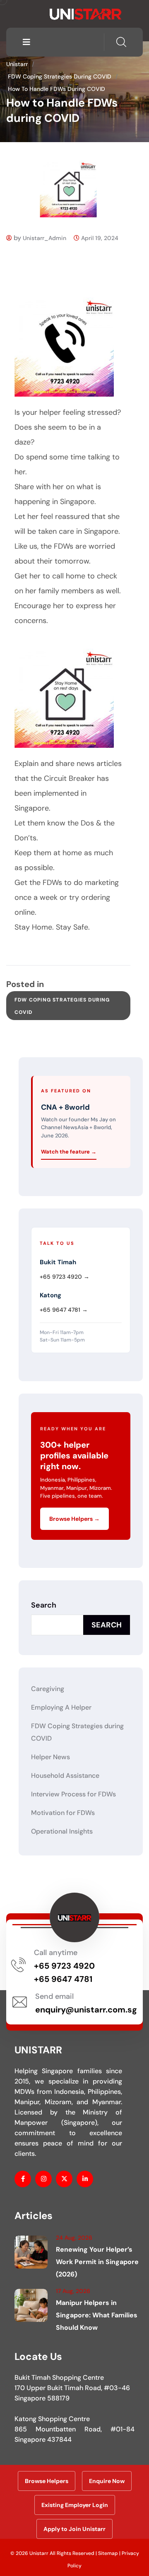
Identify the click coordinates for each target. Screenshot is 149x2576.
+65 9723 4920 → (65, 1277)
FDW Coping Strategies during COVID (62, 1006)
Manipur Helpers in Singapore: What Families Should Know (97, 2315)
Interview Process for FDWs (73, 1794)
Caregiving (48, 1689)
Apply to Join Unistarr (74, 2529)
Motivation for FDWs (63, 1813)
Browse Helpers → (74, 1519)
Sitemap (108, 2553)
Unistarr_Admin (44, 238)
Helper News (50, 1757)
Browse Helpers (47, 2481)
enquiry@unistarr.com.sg (86, 2010)
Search (44, 1605)
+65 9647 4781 (63, 1979)
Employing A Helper (61, 1707)
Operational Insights (62, 1831)
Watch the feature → (69, 1152)
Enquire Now (107, 2481)
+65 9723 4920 (64, 1966)
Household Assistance (65, 1776)
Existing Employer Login (75, 2505)
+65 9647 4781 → (64, 1310)
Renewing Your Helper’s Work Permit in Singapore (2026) (97, 2262)
